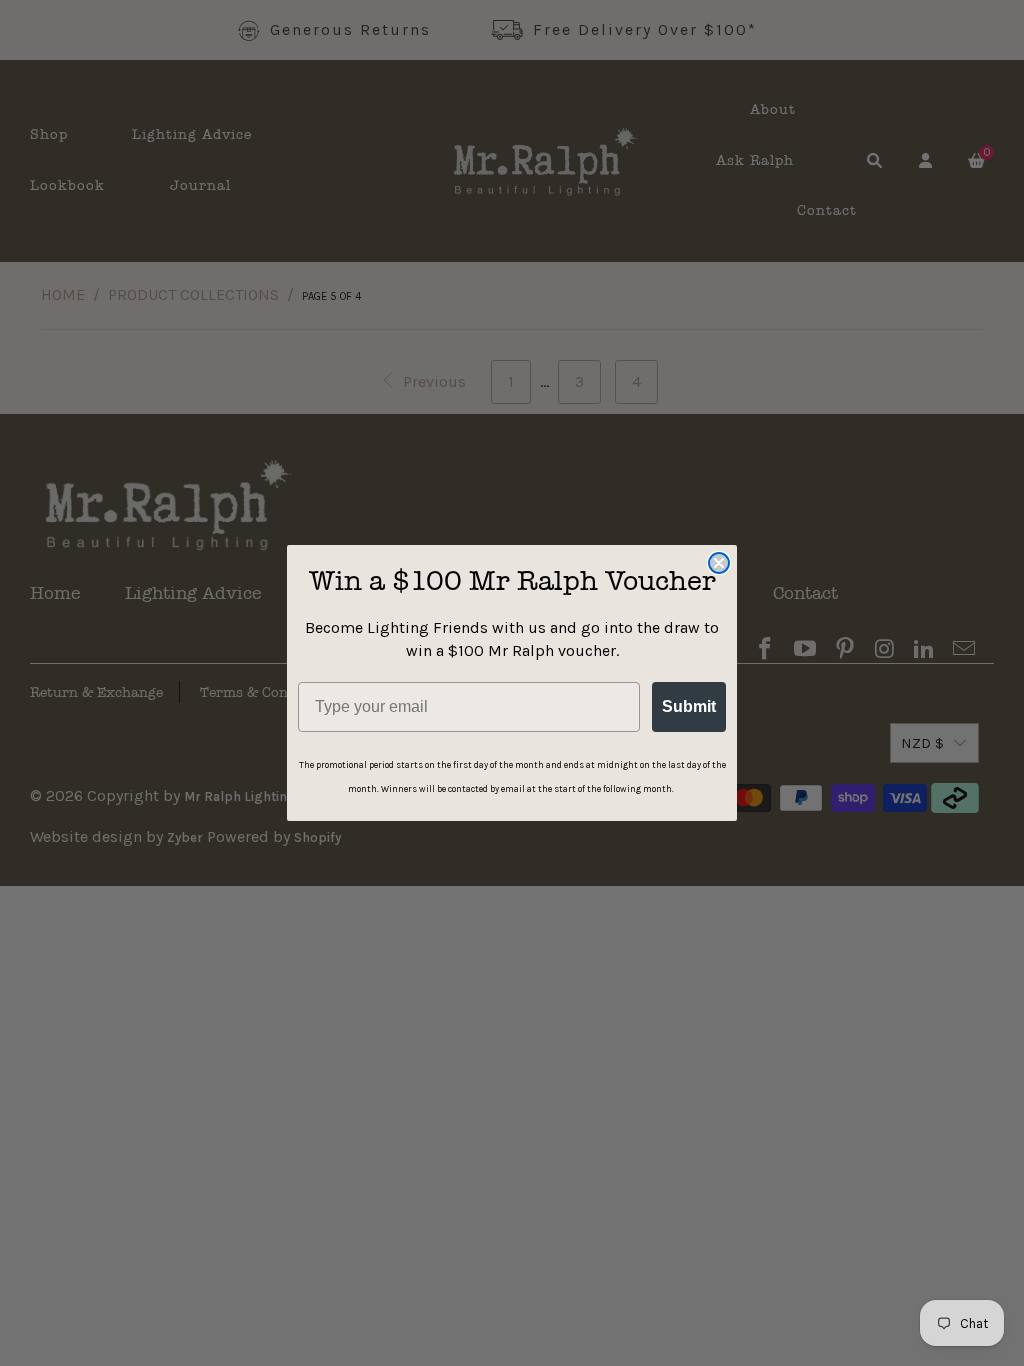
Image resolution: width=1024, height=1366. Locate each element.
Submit (689, 706)
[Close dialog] (719, 563)
